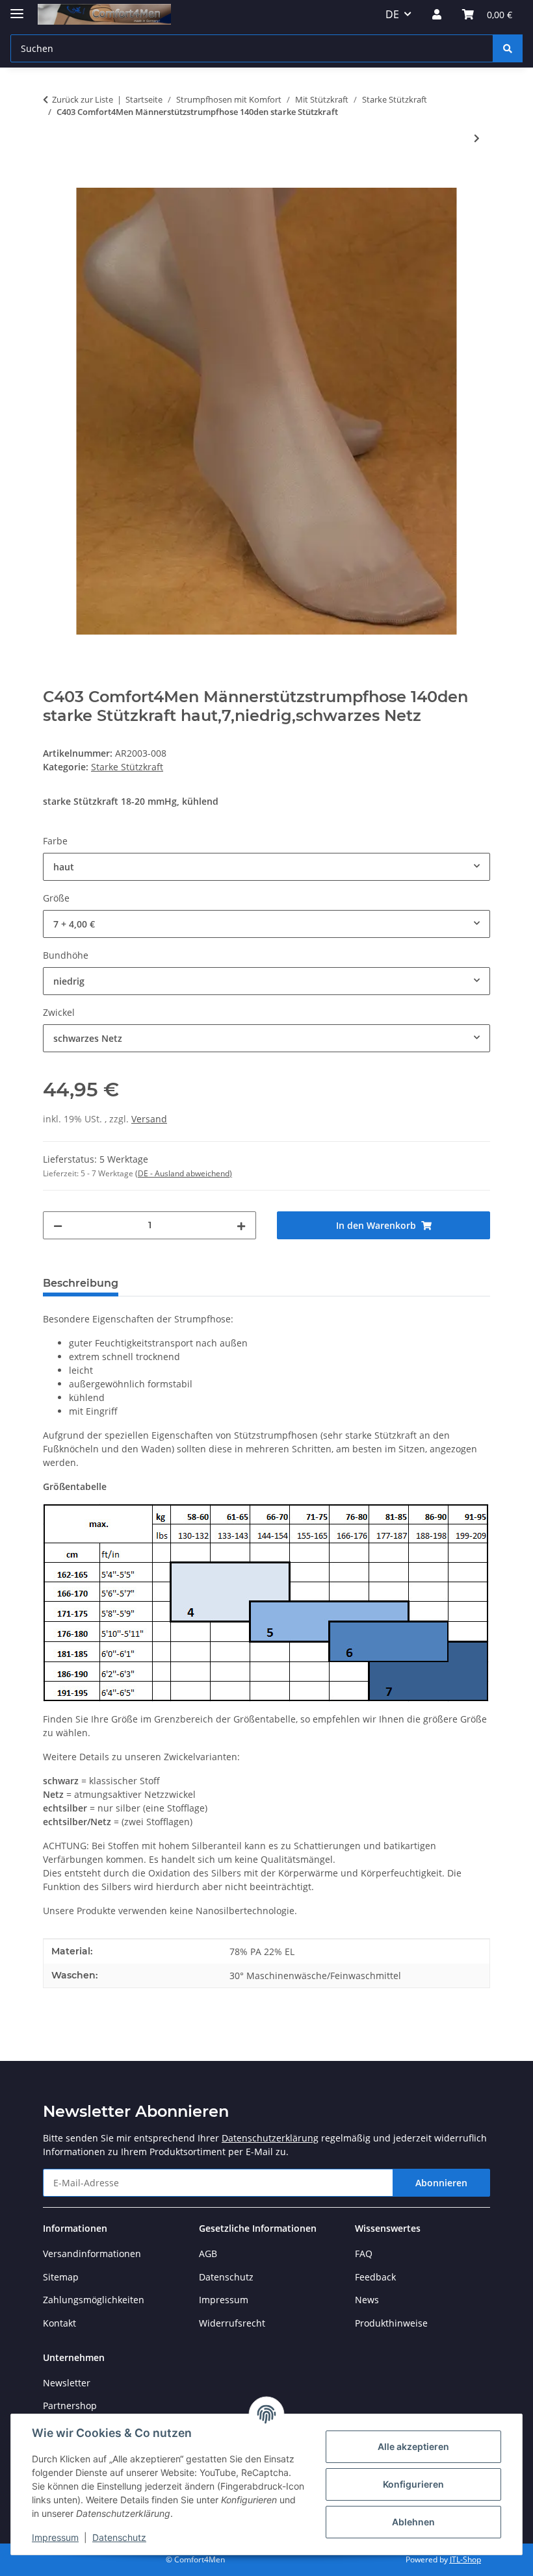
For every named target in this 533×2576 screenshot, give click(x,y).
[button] (437, 14)
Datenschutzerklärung (270, 2138)
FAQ (364, 2254)
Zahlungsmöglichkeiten (94, 2300)
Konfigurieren (413, 2484)
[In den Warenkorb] (53, 181)
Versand (149, 1119)
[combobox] (266, 867)
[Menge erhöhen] (241, 1225)
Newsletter (67, 2383)
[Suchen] (508, 48)
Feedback (375, 2277)
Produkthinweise (391, 2323)
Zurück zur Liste (83, 99)
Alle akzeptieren (413, 2446)
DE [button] (392, 14)
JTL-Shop (465, 2559)
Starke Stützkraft (127, 767)
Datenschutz (119, 2537)
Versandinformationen (92, 2254)
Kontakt (59, 2323)
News (367, 2300)
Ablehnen (413, 2522)
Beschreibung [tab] (81, 1283)
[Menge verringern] (58, 1225)
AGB (208, 2254)
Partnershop (70, 2406)
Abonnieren (441, 2183)
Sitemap (61, 2277)
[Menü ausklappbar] (17, 8)
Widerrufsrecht (232, 2323)
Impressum (55, 2537)
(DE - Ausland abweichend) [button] (184, 1173)
